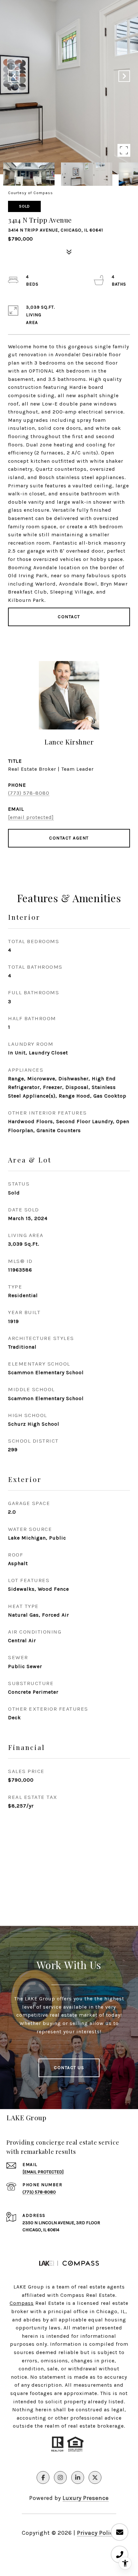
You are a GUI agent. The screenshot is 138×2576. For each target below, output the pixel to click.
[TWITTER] (95, 2478)
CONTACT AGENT (69, 838)
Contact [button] (69, 617)
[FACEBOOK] (43, 2478)
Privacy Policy (97, 2533)
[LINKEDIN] (78, 2478)
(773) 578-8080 (29, 793)
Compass (22, 2303)
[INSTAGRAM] (60, 2478)
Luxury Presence (86, 2498)
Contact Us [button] (69, 2068)
